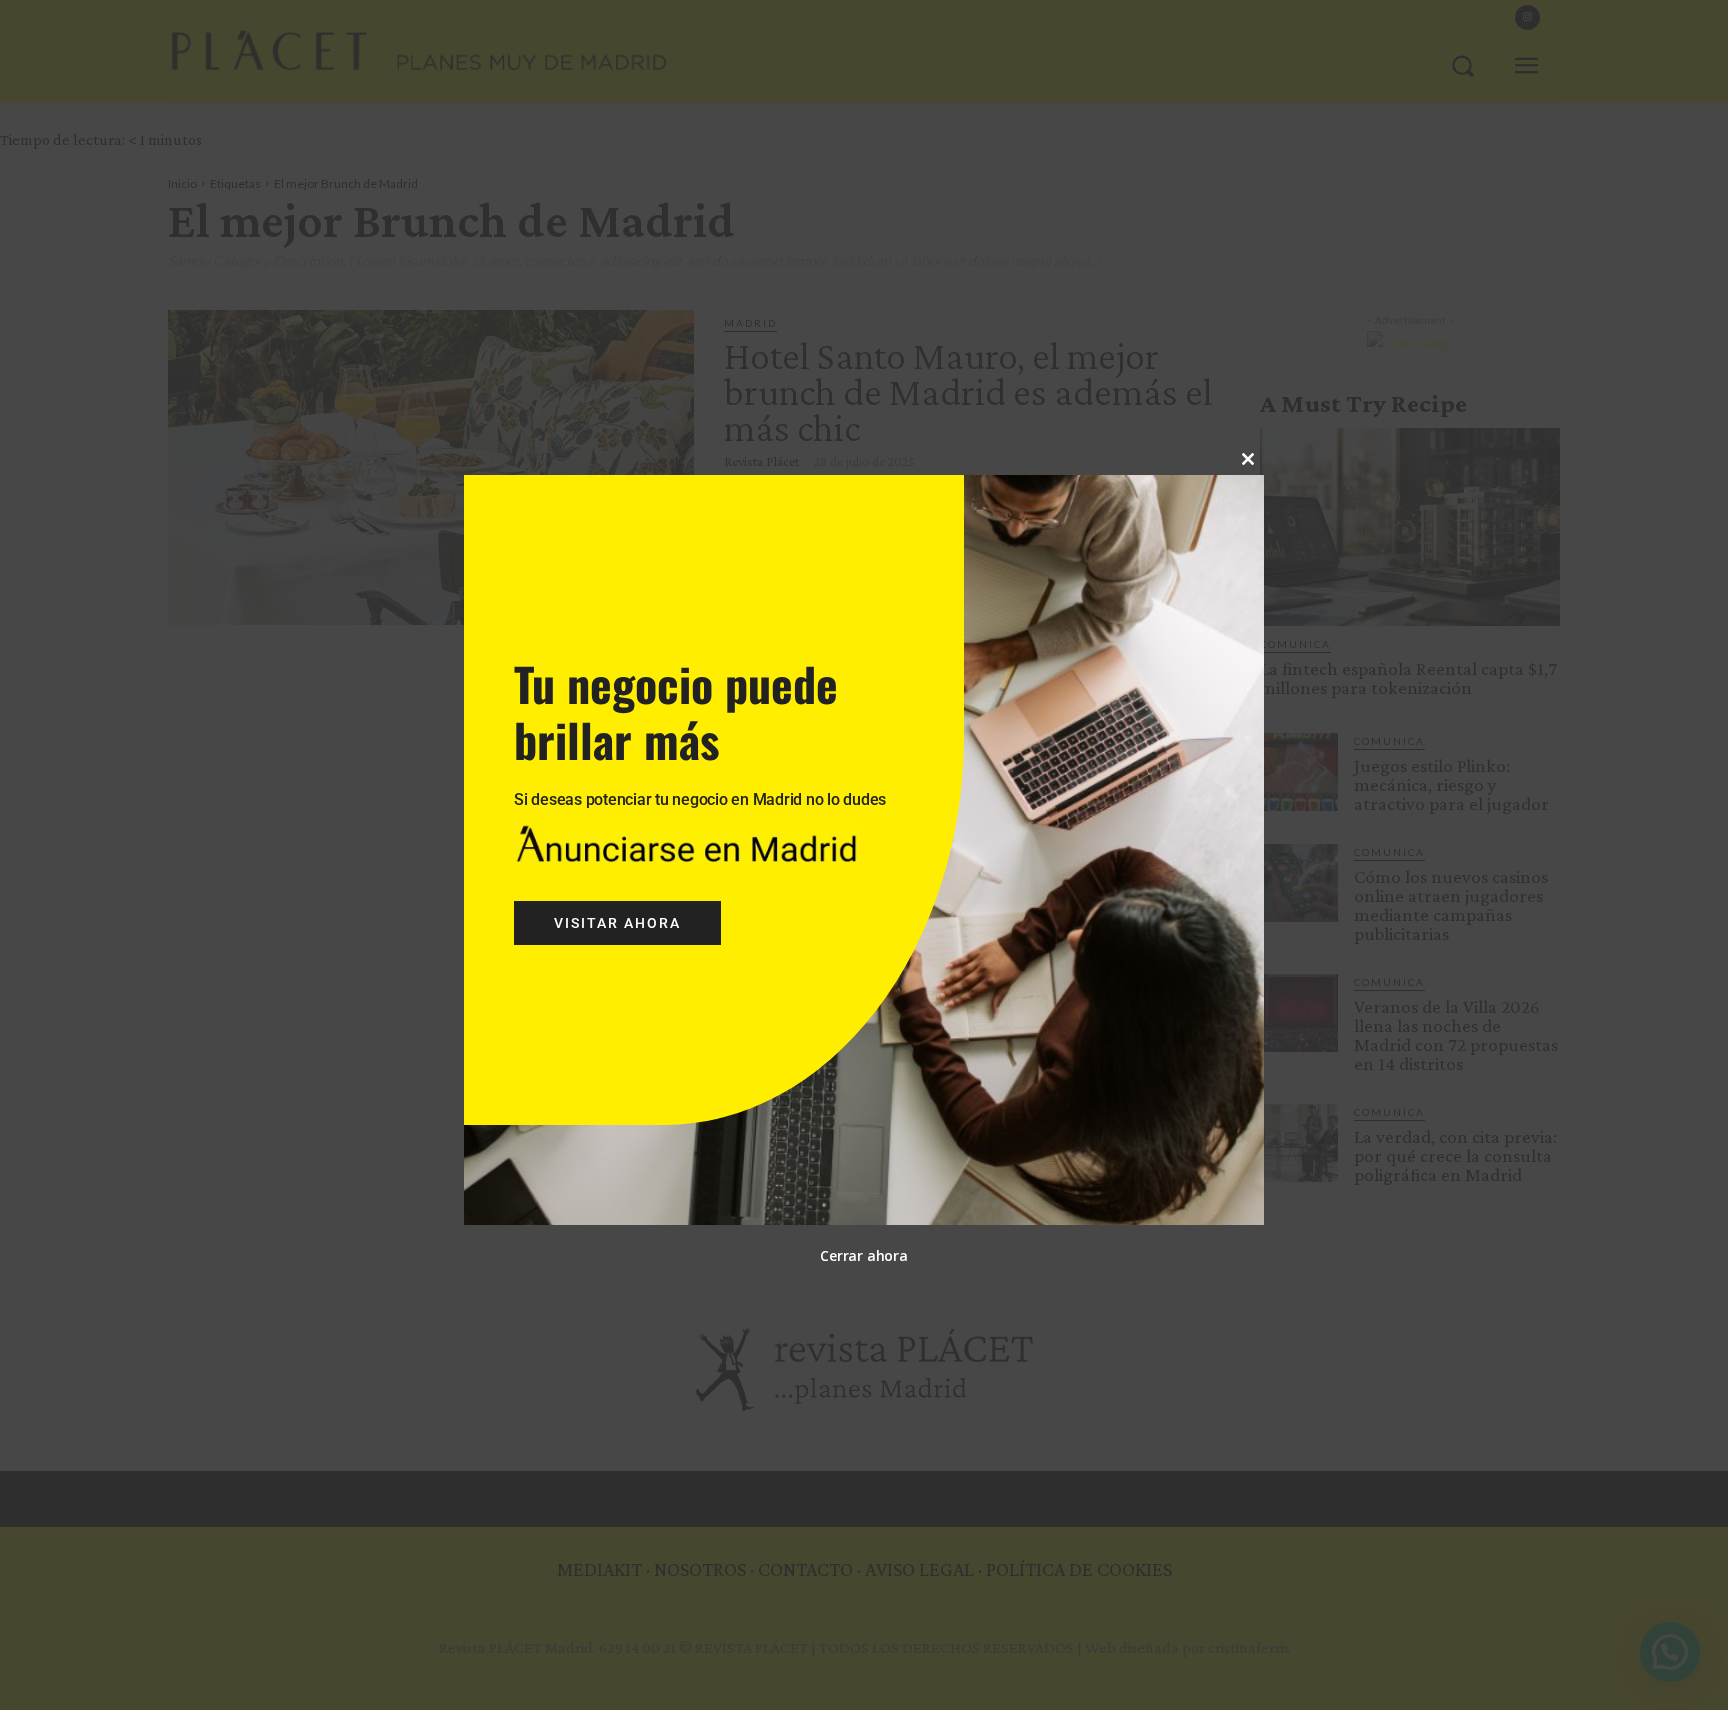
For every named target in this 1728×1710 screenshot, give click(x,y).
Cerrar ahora (863, 1255)
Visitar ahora (617, 923)
